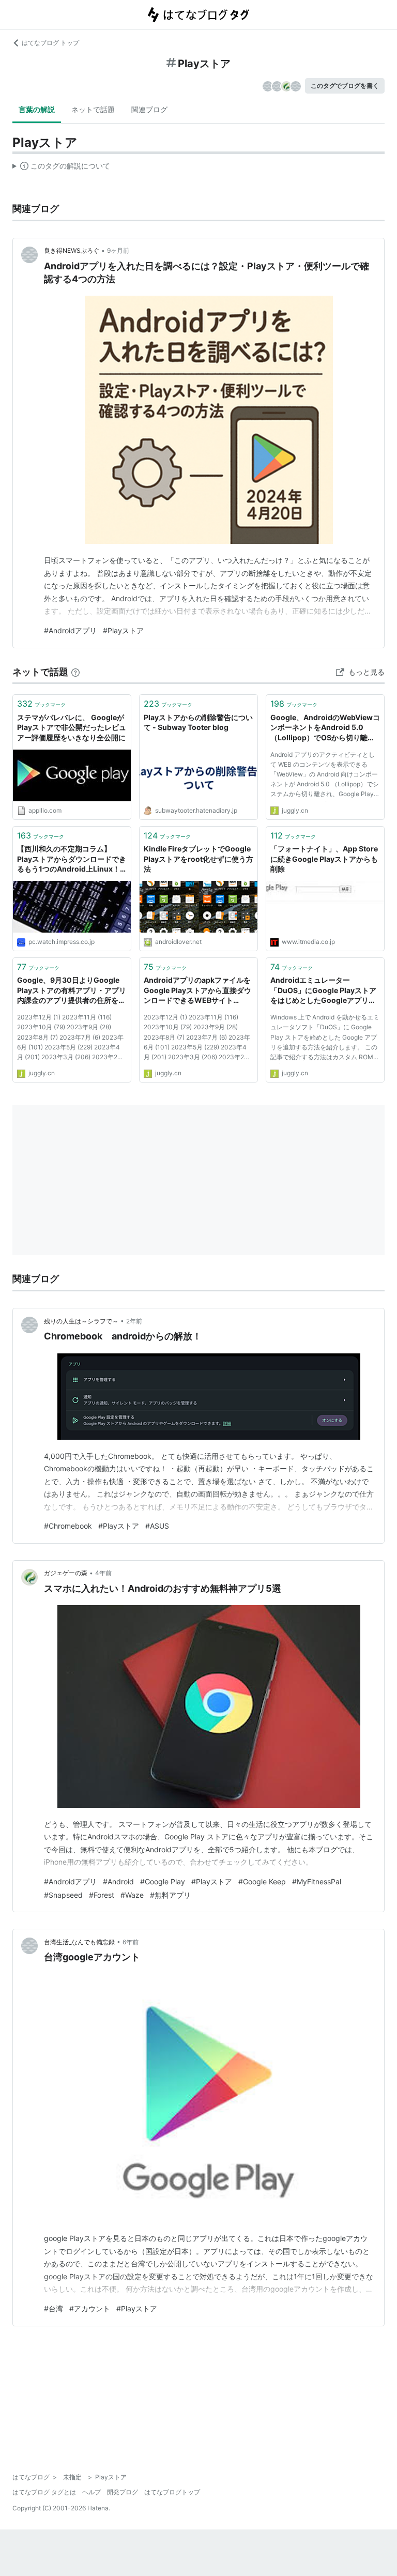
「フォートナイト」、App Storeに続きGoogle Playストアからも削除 (324, 859)
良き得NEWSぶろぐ (72, 250)
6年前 (131, 1942)
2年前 (134, 1321)
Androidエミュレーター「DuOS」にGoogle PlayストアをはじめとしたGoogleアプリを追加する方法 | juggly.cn (323, 991)
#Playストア (123, 630)
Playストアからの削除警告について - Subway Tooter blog (198, 722)
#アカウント (90, 2308)
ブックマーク (41, 704)
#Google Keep (262, 1881)
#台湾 (54, 2308)
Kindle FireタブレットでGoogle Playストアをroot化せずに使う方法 (198, 859)
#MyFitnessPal (317, 1881)
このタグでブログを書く (345, 86)
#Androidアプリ (70, 630)
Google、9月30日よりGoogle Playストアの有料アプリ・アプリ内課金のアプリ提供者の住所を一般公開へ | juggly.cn (72, 991)
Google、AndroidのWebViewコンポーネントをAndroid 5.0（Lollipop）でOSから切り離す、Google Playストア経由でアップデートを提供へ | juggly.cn (325, 728)
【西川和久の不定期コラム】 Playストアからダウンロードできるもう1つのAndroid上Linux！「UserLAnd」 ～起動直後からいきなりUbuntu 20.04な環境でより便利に (72, 859)
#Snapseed (63, 1895)
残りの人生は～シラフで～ (81, 1321)
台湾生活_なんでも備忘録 (79, 1942)
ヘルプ (91, 2492)
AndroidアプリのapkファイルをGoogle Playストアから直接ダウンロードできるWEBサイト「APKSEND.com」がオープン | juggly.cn (197, 991)
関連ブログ (149, 109)
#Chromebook (68, 1526)
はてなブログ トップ (50, 43)
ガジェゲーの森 (66, 1573)
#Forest (102, 1895)
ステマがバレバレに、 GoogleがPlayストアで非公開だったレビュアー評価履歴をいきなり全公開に (72, 727)
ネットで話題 (93, 109)
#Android (118, 1881)
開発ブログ (123, 2492)
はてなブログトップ (172, 2492)
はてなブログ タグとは (44, 2492)
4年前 (103, 1573)
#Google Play (163, 1881)
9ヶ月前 (118, 250)
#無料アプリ (170, 1895)
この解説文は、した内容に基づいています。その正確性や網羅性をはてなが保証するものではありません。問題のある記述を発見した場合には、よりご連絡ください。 (61, 168)
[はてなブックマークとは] (75, 672)
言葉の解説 (37, 109)
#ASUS (157, 1526)
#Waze (132, 1895)
